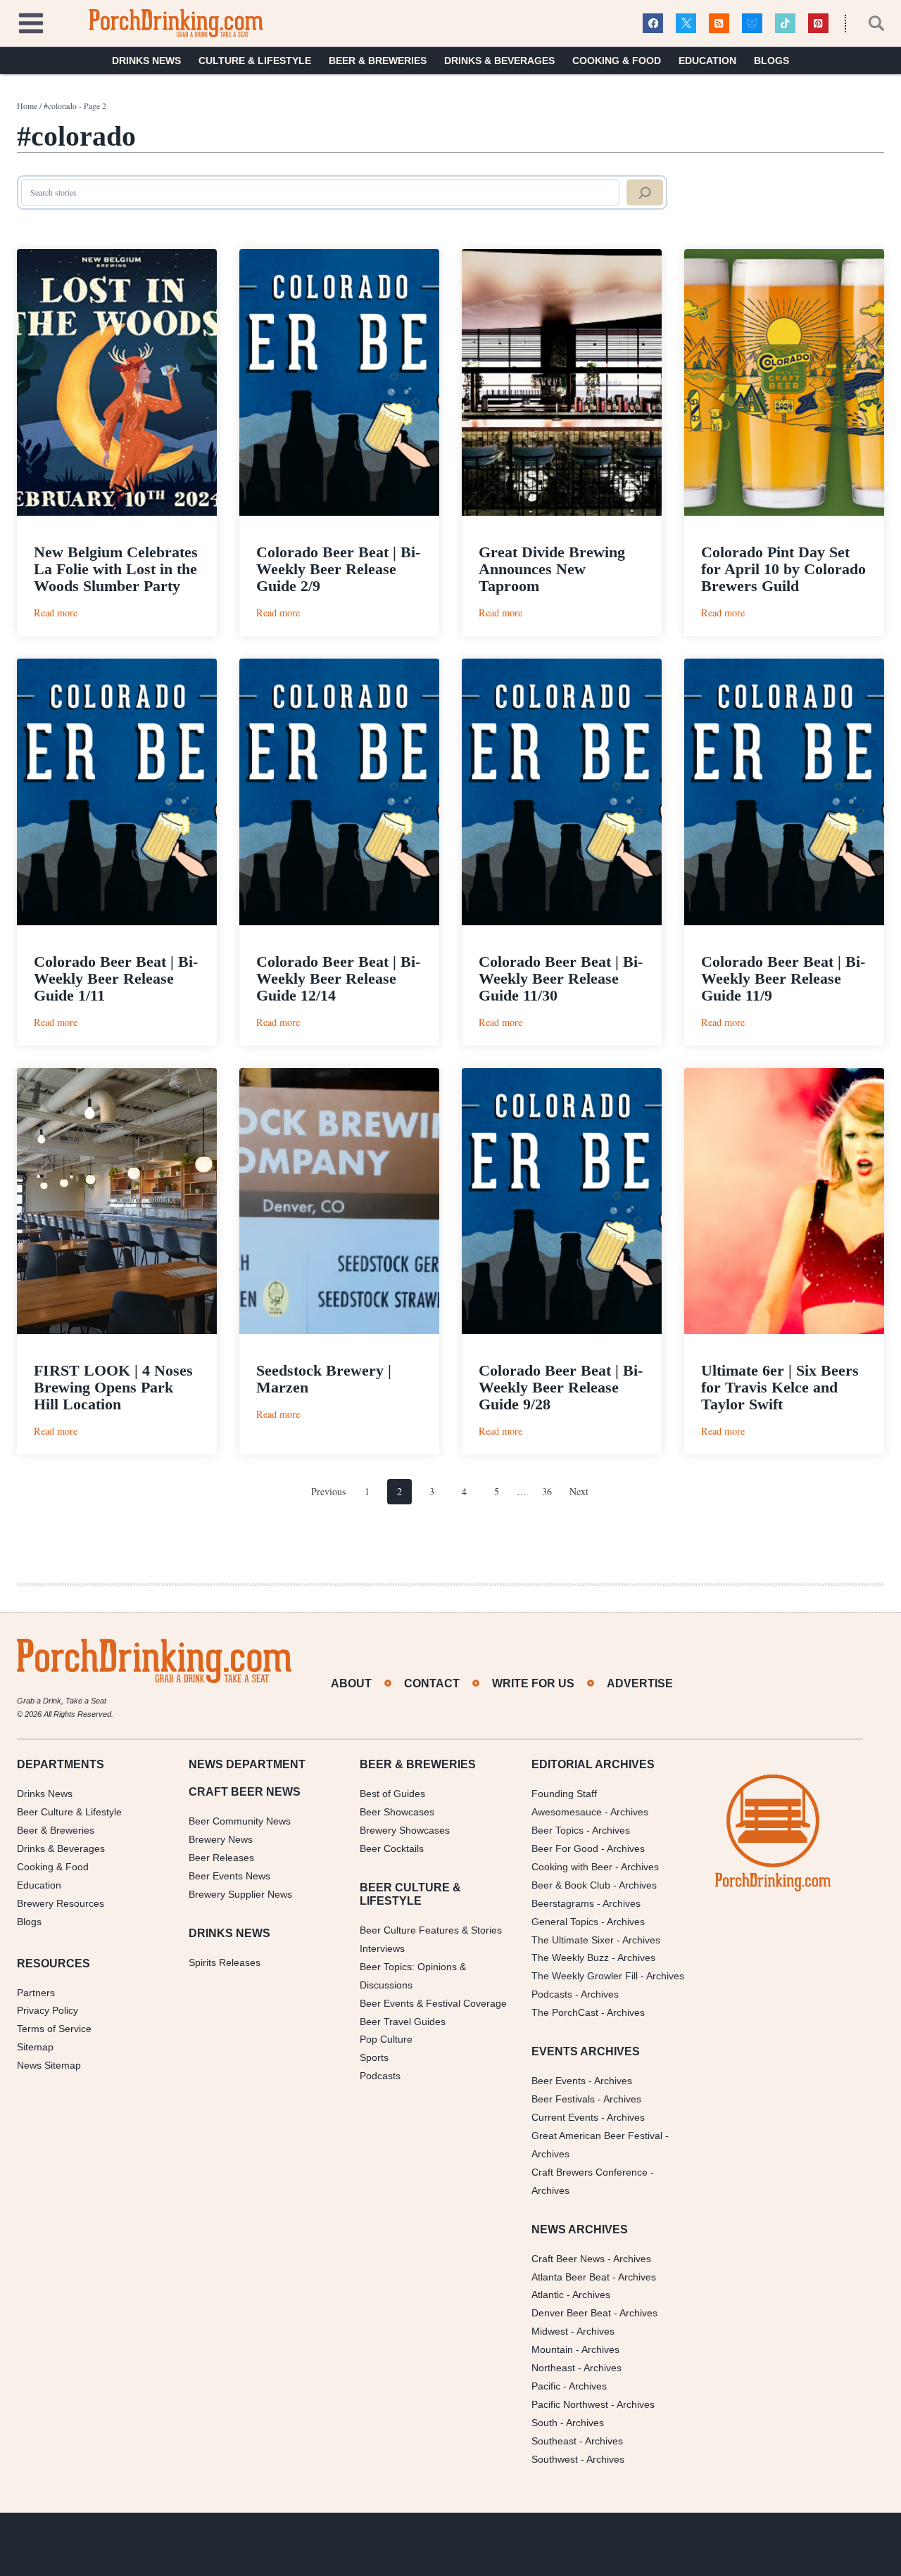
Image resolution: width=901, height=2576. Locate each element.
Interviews (382, 1948)
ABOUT (351, 1683)
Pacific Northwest (570, 2404)
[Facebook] (653, 24)
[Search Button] (869, 23)
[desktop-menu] (31, 21)
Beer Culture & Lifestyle (69, 1812)
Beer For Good (565, 1848)
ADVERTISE (640, 1683)
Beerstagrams (563, 1903)
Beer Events (559, 2081)
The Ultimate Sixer (573, 1940)
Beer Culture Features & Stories (431, 1930)
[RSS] (719, 24)
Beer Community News (240, 1821)
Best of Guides (392, 1794)
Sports (374, 2057)
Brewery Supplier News (240, 1894)
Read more (56, 613)
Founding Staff (564, 1794)
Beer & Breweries (378, 61)
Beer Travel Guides (403, 2022)
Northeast (553, 2368)
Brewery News (221, 1839)
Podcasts (380, 2076)
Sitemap (35, 2047)
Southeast (554, 2441)
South (544, 2423)
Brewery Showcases (405, 1830)
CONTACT (432, 1683)
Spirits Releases (225, 1962)
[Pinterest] (818, 24)
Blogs (771, 61)
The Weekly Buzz (570, 1958)
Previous (328, 1491)
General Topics (565, 1922)
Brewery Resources (61, 1903)
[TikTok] (785, 24)
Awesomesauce (567, 1812)
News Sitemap (49, 2065)
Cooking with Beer (572, 1867)
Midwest (550, 2331)
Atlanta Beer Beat (571, 2277)
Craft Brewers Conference (590, 2172)
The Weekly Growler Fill (585, 1976)
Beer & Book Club (571, 1885)
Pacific (546, 2386)
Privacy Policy (48, 2010)
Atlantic (548, 2295)
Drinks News (146, 61)
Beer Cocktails (392, 1848)
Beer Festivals (563, 2099)
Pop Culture (386, 2039)
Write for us (533, 1683)
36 (547, 1491)
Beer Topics (557, 1830)
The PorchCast (565, 2012)
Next (579, 1491)
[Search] (645, 193)
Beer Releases (221, 1858)
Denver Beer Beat (571, 2313)
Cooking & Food (617, 61)
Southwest (555, 2459)
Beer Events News (229, 1876)
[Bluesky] (752, 24)
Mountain (552, 2349)
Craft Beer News (568, 2259)
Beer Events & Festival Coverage (433, 2003)
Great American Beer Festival (597, 2136)
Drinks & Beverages (499, 61)
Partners (36, 1993)
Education (707, 61)
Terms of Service (54, 2029)
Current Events (565, 2117)
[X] (686, 24)
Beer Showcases (397, 1812)
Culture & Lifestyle (255, 61)
